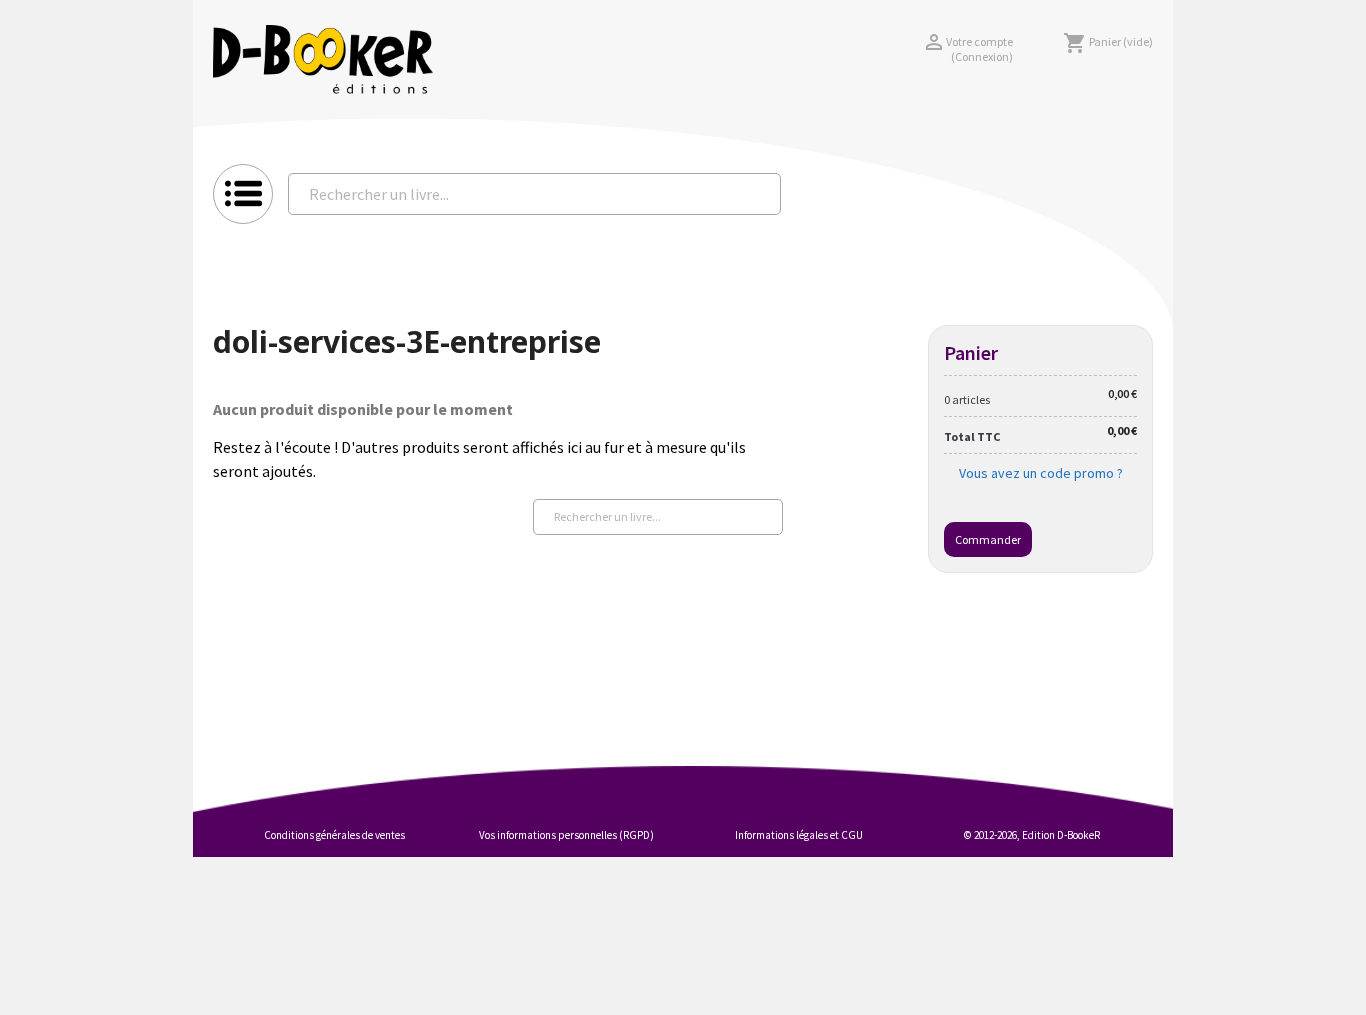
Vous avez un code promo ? (1041, 473)
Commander (988, 539)
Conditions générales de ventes (334, 835)
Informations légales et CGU (799, 835)
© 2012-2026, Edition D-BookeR (1032, 835)
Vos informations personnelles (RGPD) (566, 835)
